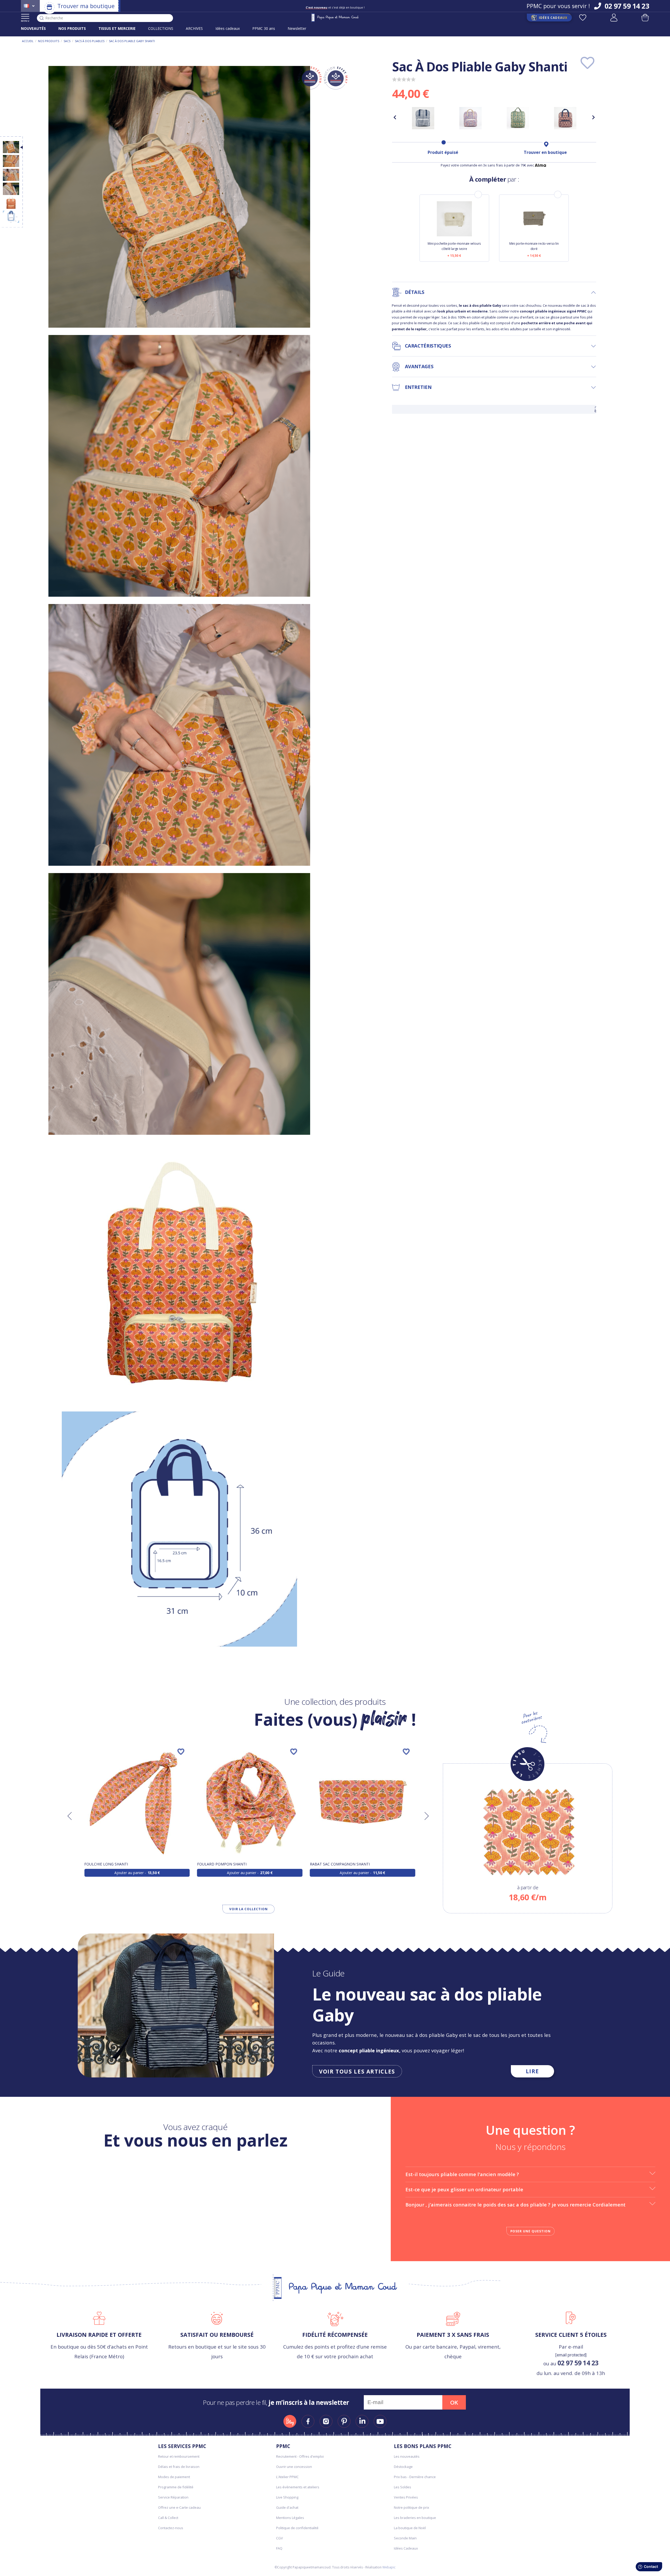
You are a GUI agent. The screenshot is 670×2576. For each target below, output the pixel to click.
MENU (25, 21)
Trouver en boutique (545, 152)
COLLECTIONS (161, 28)
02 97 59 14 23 (578, 2363)
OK (454, 2402)
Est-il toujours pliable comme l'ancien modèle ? (462, 2174)
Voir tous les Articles (357, 2071)
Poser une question (531, 2231)
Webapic (389, 2567)
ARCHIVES (194, 28)
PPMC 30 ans (264, 28)
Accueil (28, 41)
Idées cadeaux (228, 28)
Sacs (67, 41)
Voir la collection (249, 1909)
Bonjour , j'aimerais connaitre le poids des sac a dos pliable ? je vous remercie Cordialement (515, 2205)
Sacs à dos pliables (90, 41)
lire (533, 2071)
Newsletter (297, 28)
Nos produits (49, 41)
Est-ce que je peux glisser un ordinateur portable (464, 2189)
